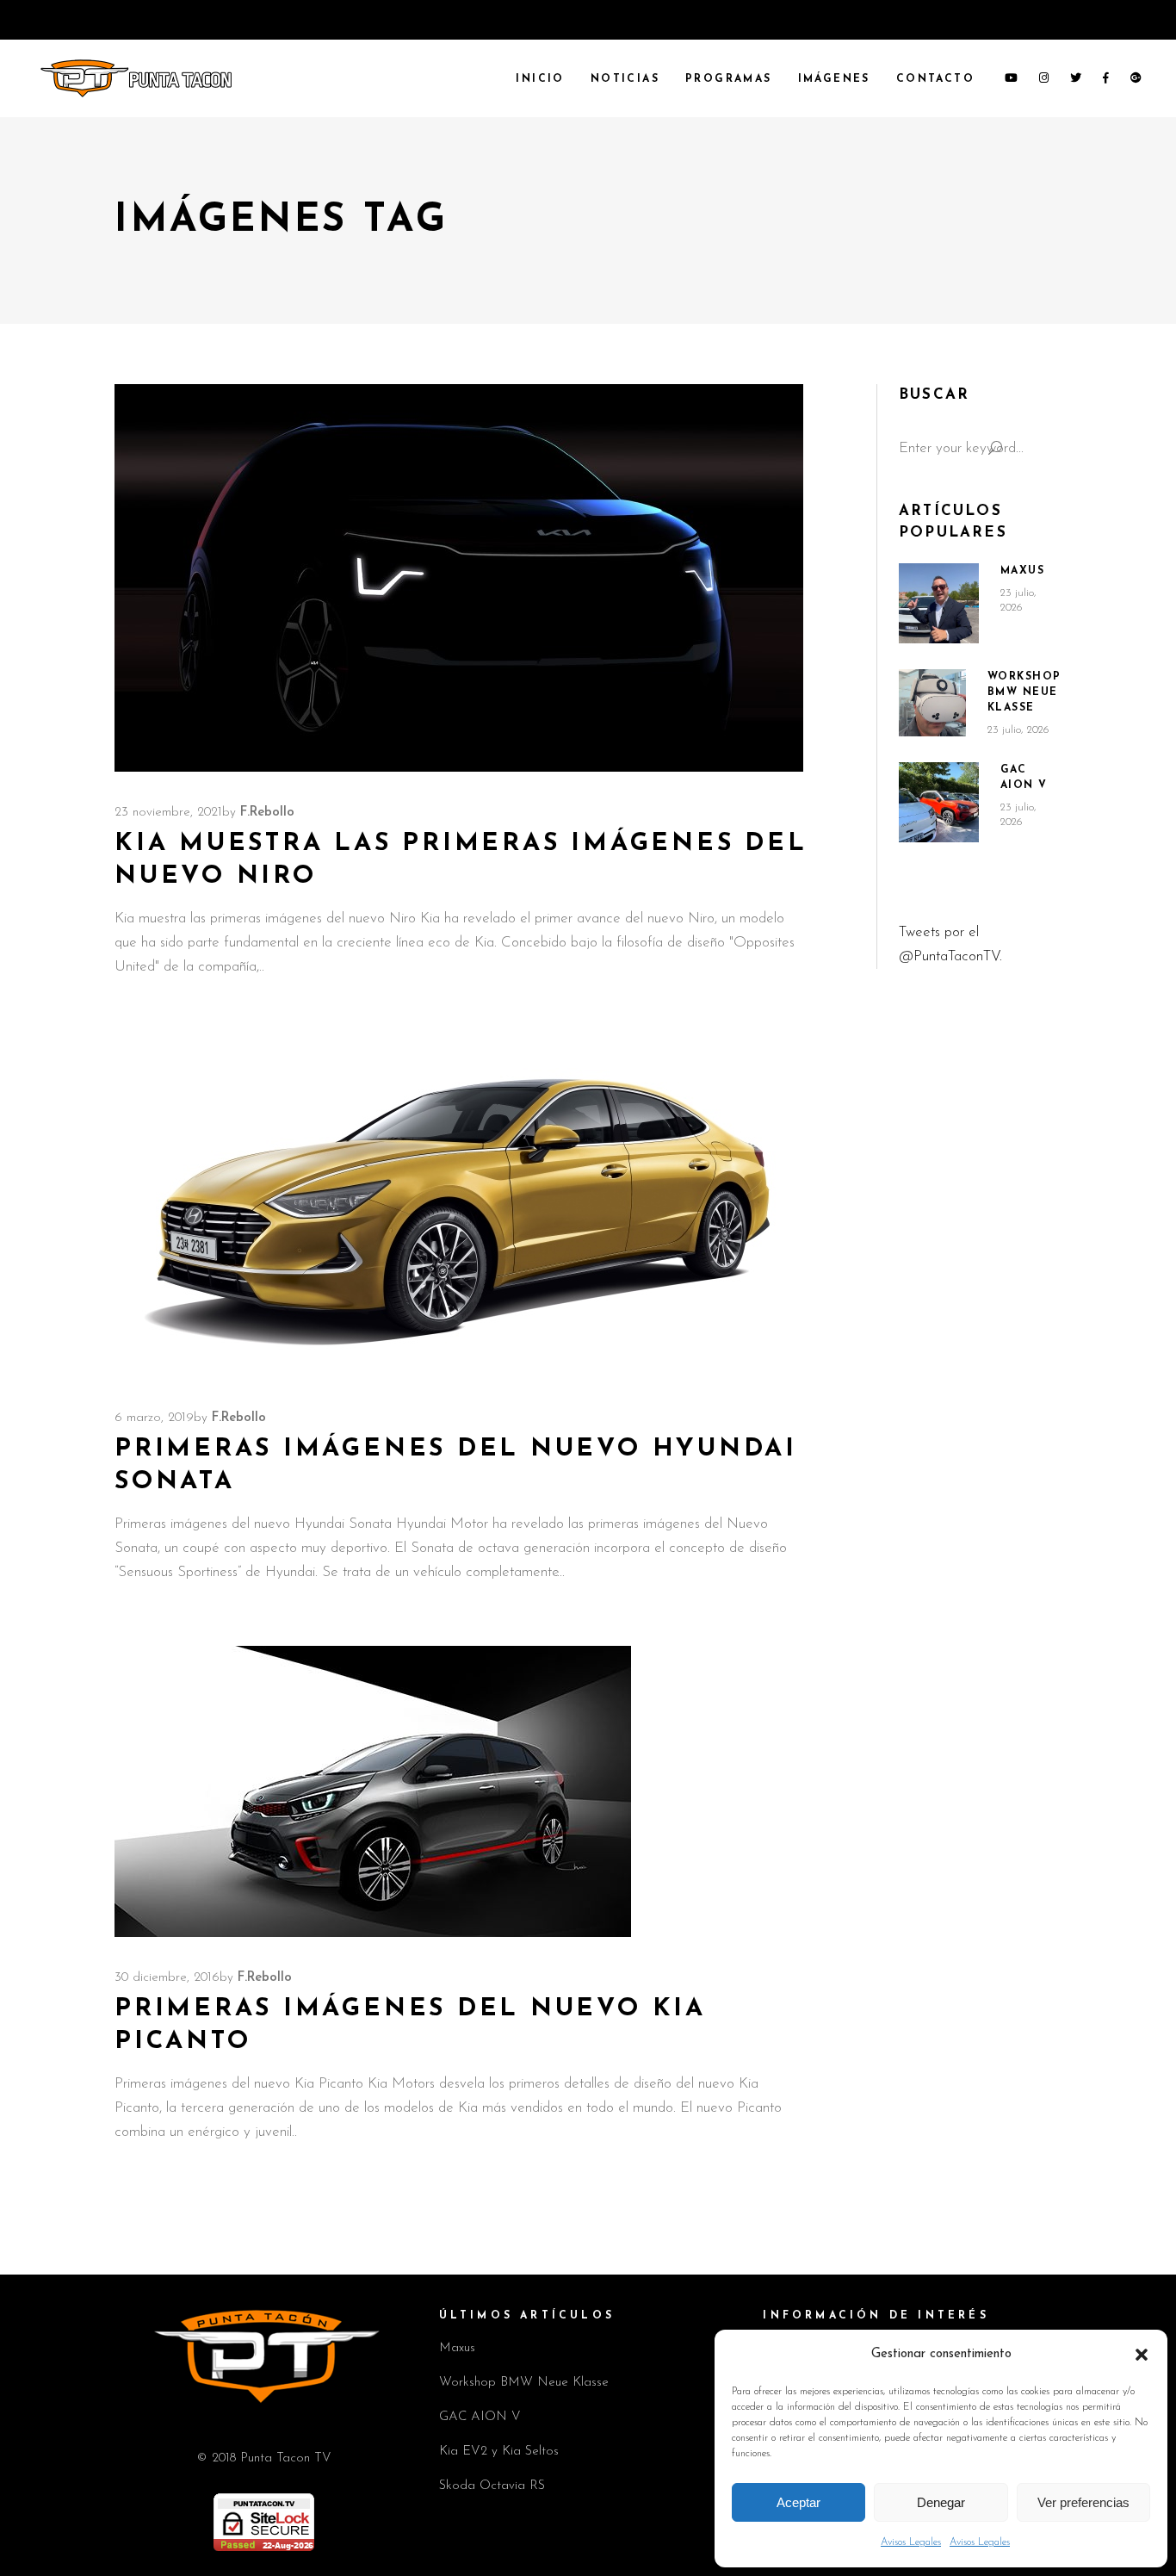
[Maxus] (939, 603)
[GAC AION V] (939, 803)
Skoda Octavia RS (492, 2486)
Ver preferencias (1083, 2502)
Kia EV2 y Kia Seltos (499, 2452)
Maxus (1023, 571)
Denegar (941, 2502)
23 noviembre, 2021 (168, 813)
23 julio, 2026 (1018, 730)
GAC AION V (480, 2417)
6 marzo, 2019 (154, 1418)
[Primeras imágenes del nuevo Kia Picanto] (373, 1791)
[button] (1142, 2355)
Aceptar (798, 2502)
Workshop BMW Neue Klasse (1024, 692)
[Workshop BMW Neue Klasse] (932, 703)
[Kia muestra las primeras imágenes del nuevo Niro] (459, 578)
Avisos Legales (911, 2542)
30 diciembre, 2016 (167, 1978)
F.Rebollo (267, 813)
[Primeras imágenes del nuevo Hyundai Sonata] (459, 1209)
